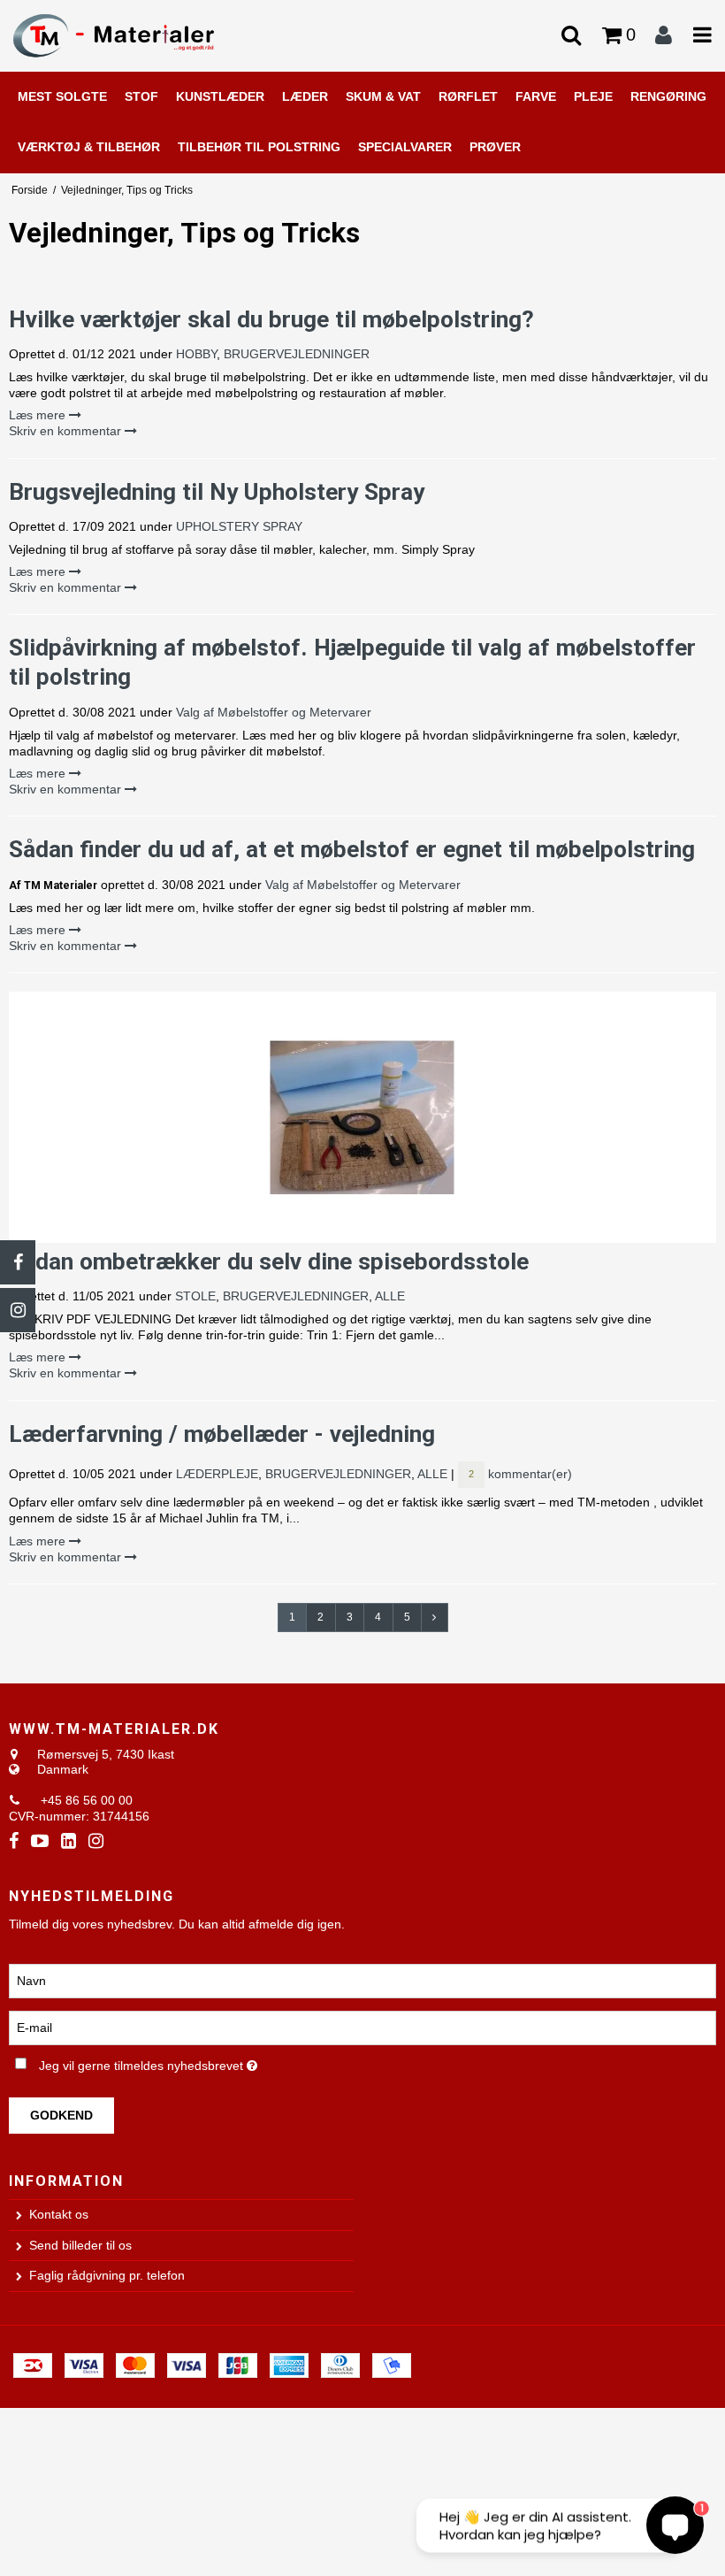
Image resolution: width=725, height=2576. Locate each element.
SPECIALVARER (405, 147)
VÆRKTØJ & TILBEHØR (89, 147)
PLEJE (593, 96)
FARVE (536, 96)
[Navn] (362, 1981)
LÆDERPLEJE (217, 1474)
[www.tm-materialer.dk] (121, 35)
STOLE (195, 1296)
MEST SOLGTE (62, 96)
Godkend (61, 2115)
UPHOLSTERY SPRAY (239, 526)
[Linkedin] (69, 1841)
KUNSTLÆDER (220, 96)
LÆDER (305, 96)
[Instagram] (18, 1310)
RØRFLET (468, 96)
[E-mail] (362, 2028)
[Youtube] (40, 1841)
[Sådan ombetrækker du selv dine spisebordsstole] (362, 1117)
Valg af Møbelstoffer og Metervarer (274, 712)
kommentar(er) (520, 1474)
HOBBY (196, 354)
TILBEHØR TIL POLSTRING (259, 147)
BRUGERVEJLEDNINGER (297, 354)
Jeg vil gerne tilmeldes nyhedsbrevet (193, 2062)
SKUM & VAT (383, 96)
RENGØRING (668, 96)
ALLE (390, 1296)
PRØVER (495, 147)
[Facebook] (18, 1262)
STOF (141, 96)
